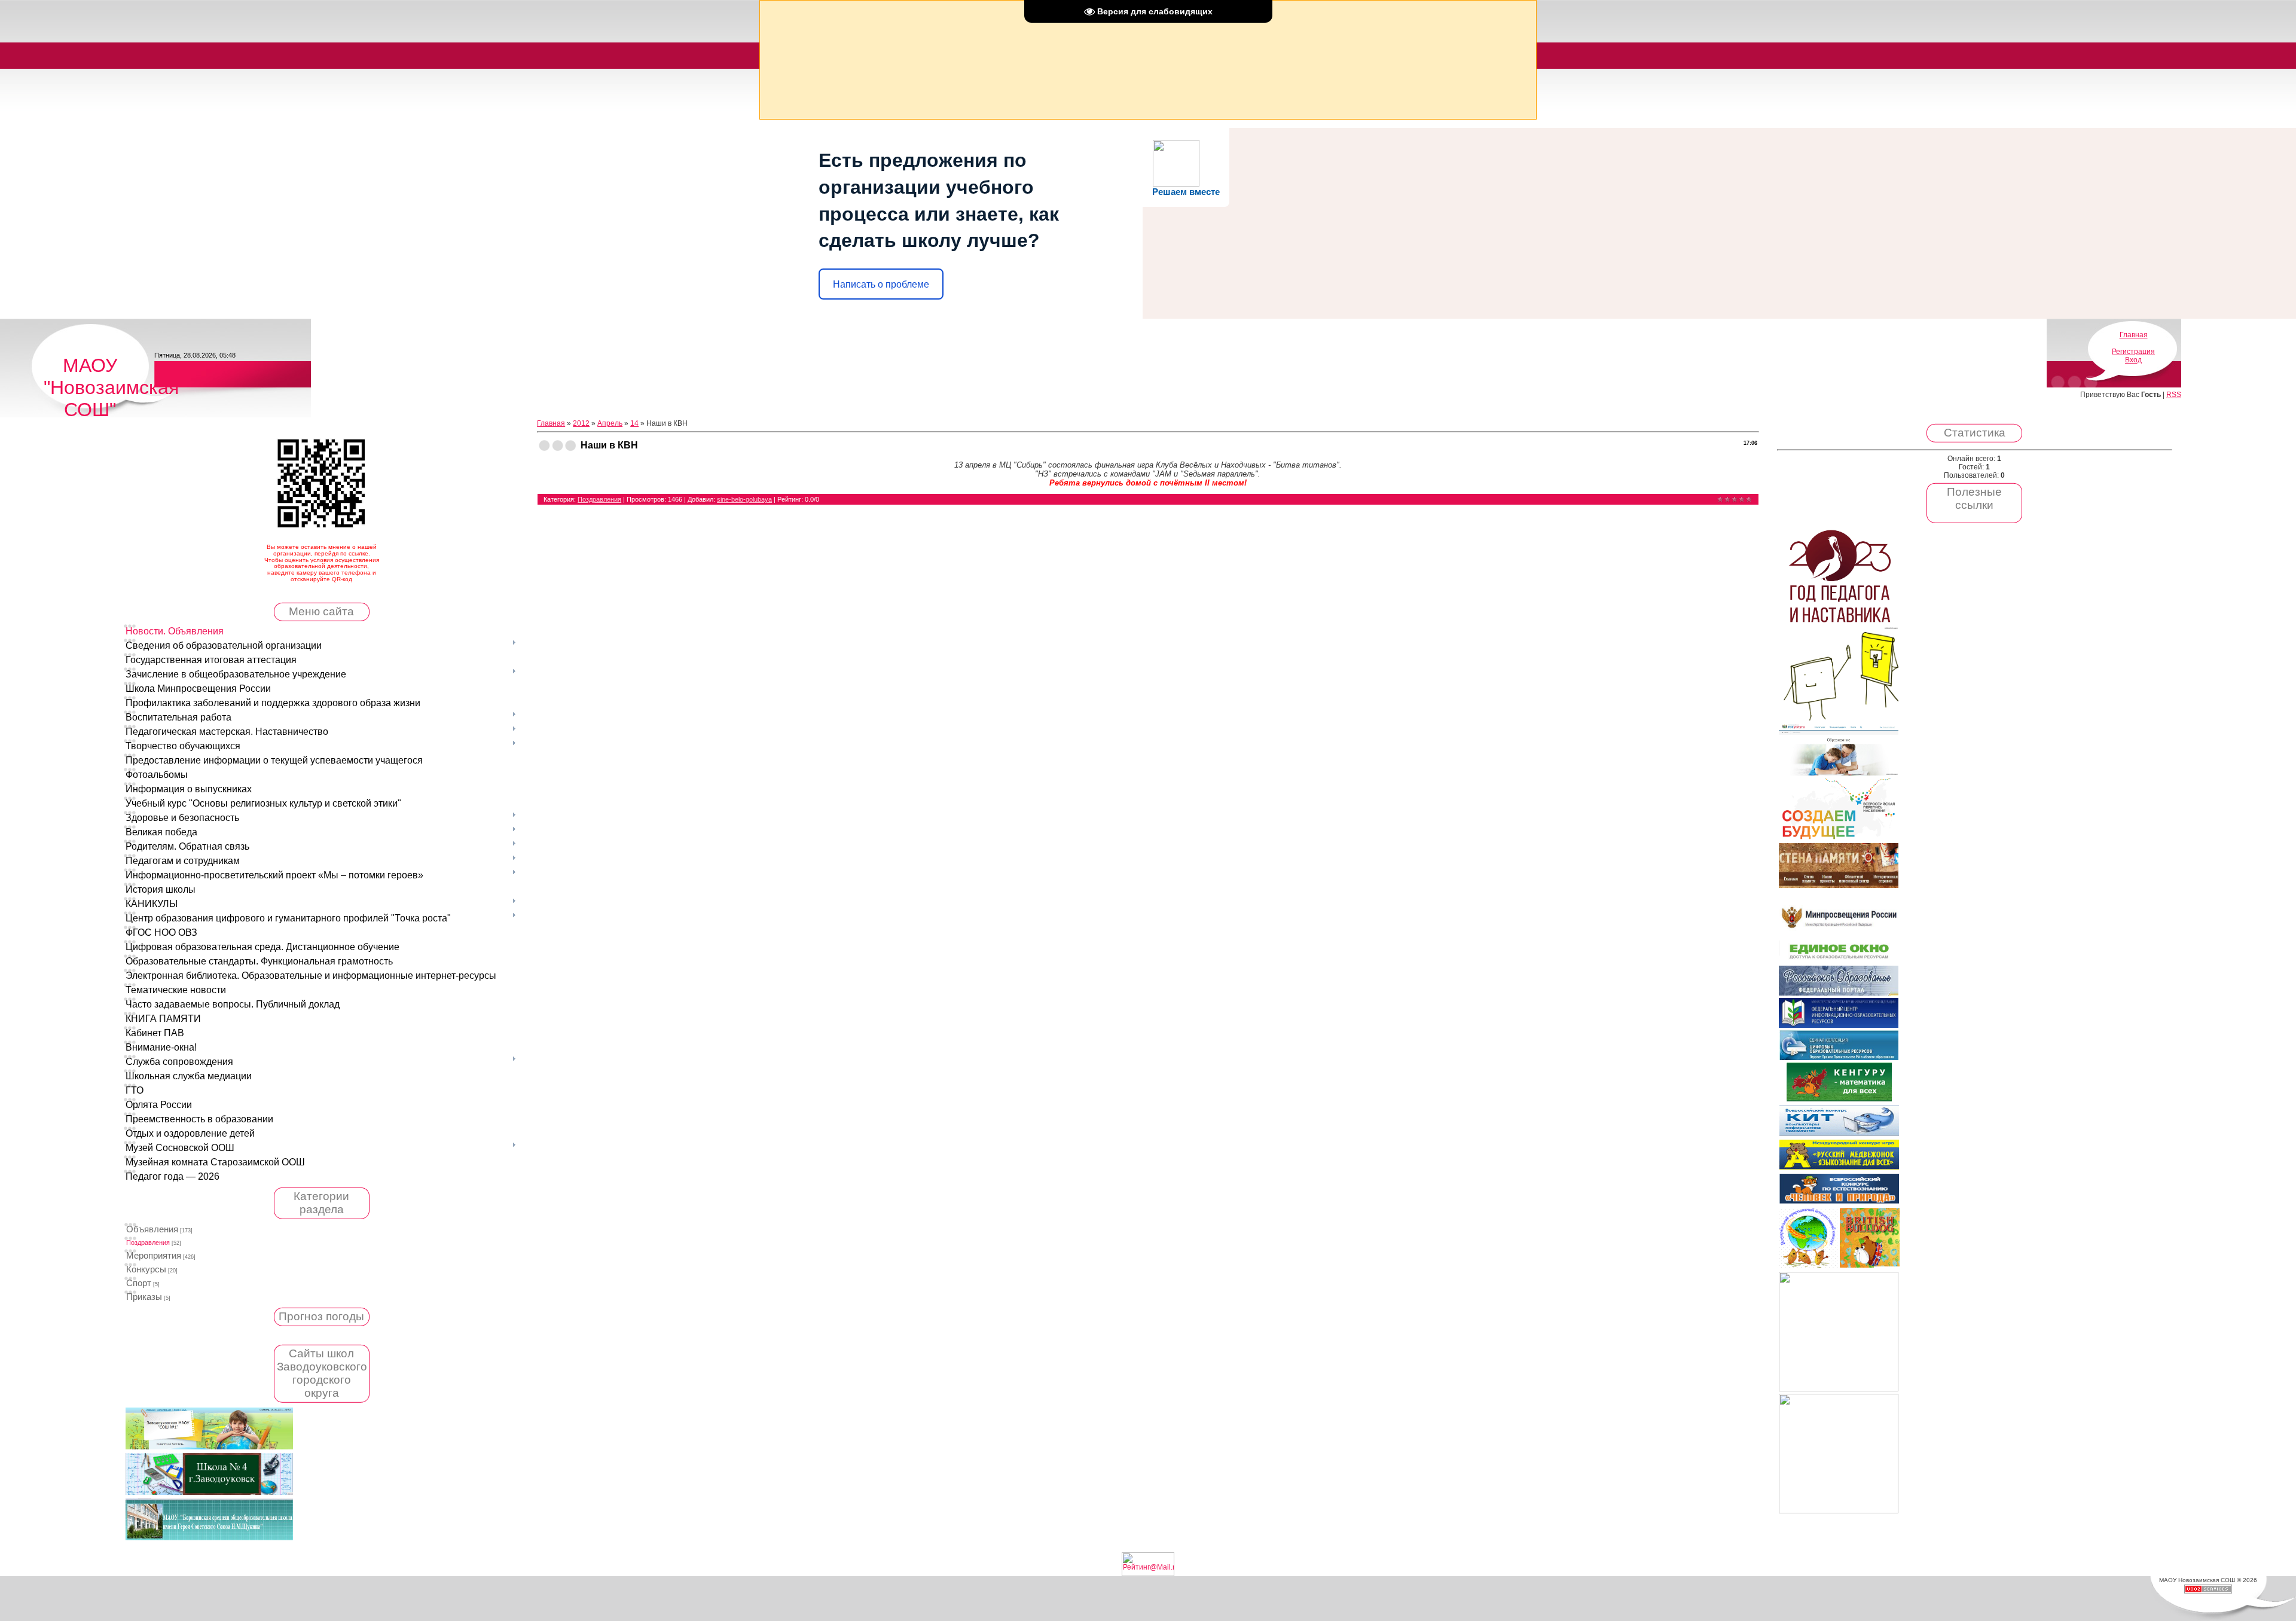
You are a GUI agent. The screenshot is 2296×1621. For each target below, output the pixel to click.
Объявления (152, 1229)
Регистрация (2133, 352)
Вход (2133, 360)
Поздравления (148, 1243)
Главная (2134, 335)
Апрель (610, 423)
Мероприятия (154, 1256)
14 (634, 423)
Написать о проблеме (881, 284)
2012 (581, 423)
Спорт (139, 1283)
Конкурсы (146, 1269)
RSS (2174, 395)
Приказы (144, 1297)
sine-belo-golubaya (744, 499)
